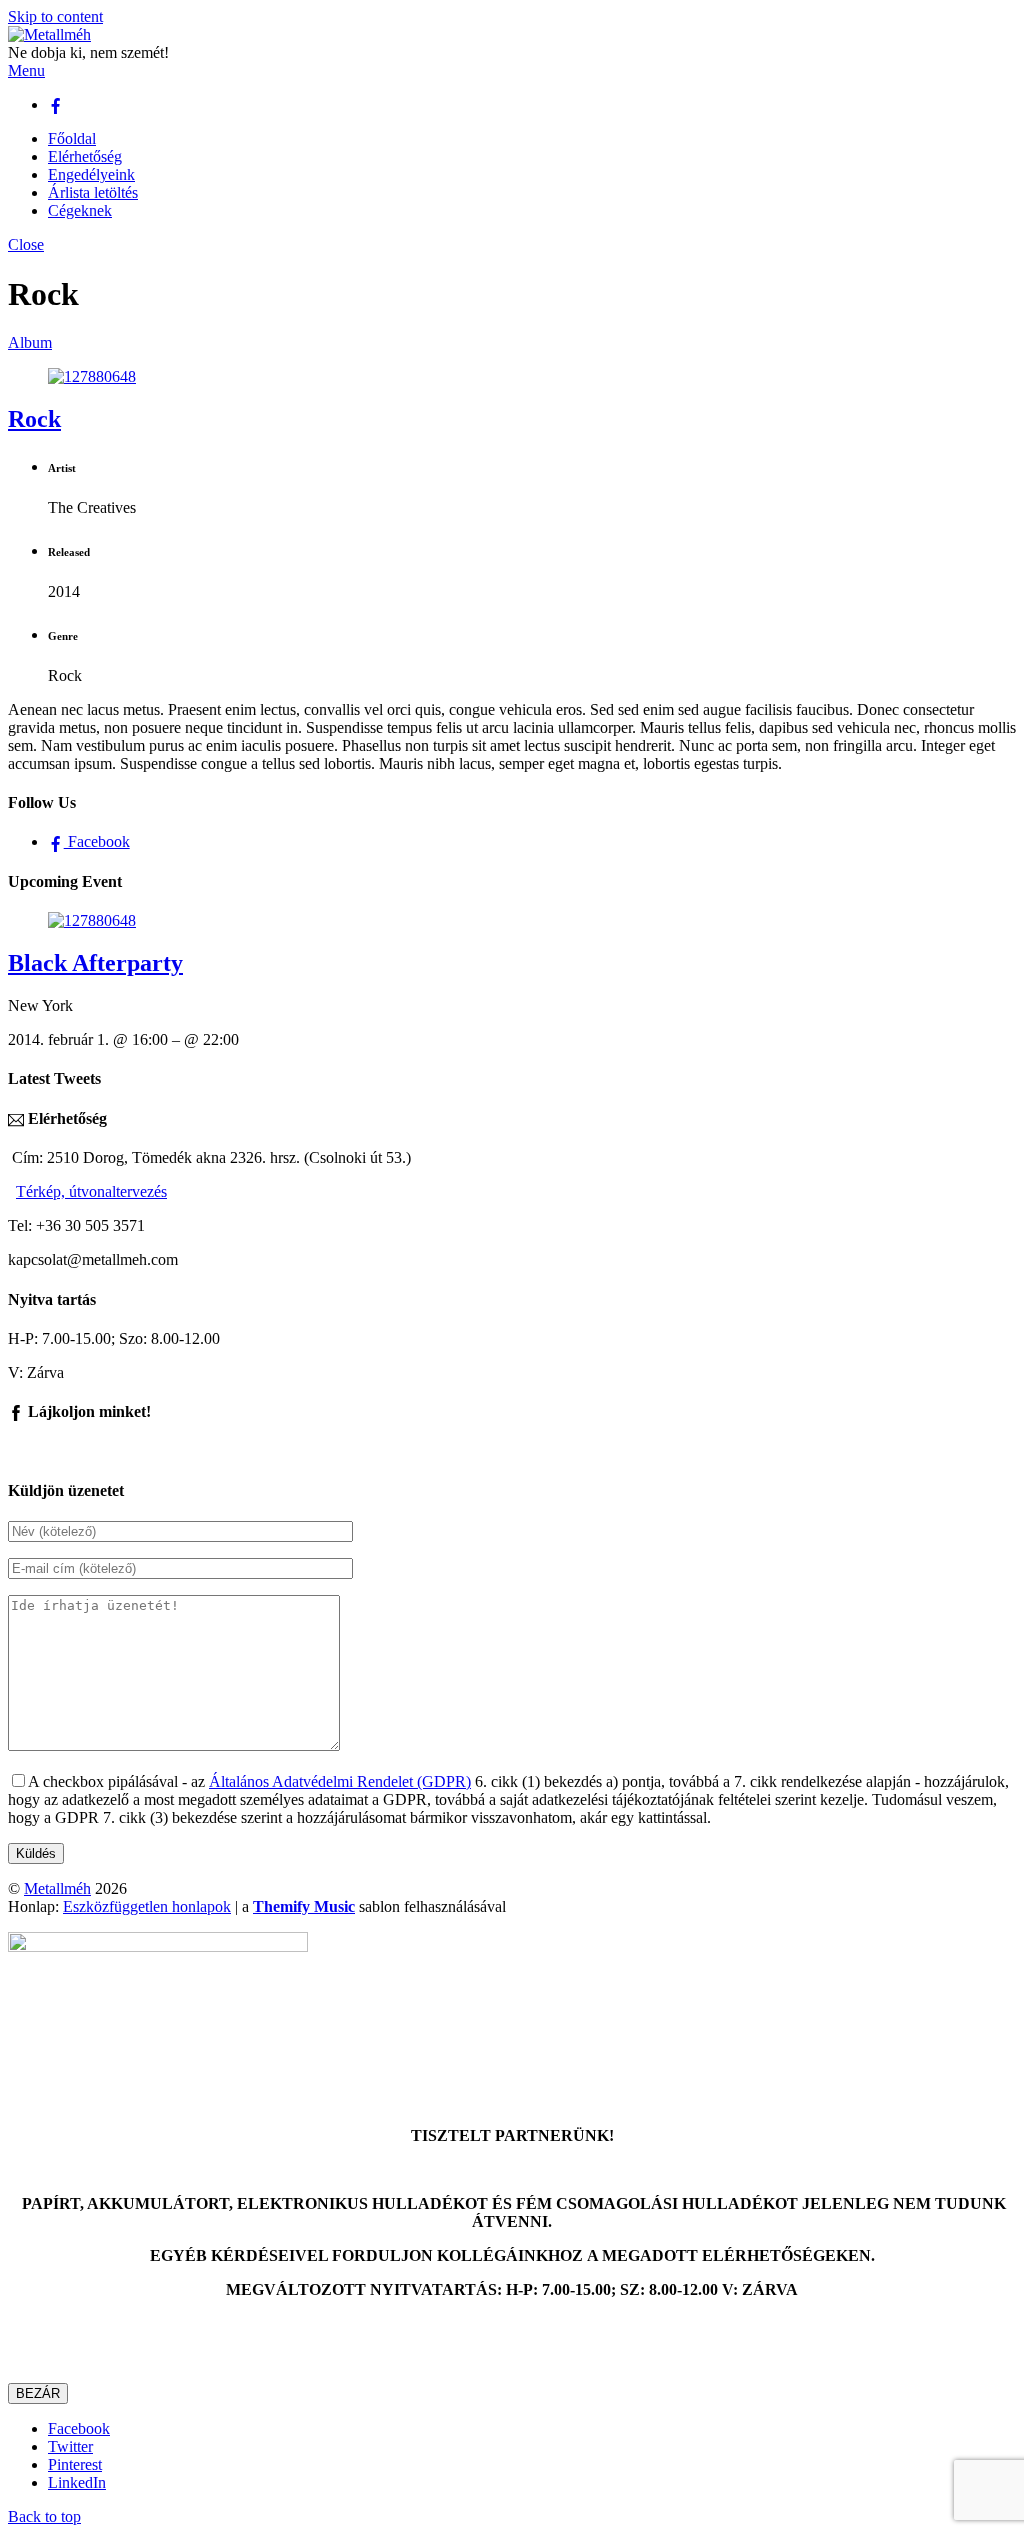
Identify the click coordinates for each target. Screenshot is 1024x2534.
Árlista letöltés (93, 192)
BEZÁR (38, 2393)
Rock (34, 419)
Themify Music (304, 1906)
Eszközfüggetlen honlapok (147, 1906)
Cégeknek (80, 210)
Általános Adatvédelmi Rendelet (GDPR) (340, 1781)
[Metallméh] (49, 34)
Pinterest (75, 2464)
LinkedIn (77, 2482)
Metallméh (57, 1888)
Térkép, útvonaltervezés (91, 1191)
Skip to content (55, 16)
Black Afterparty (95, 963)
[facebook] (56, 104)
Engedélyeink (91, 174)
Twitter (70, 2446)
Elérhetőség (85, 156)
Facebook (97, 841)
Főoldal (72, 138)
